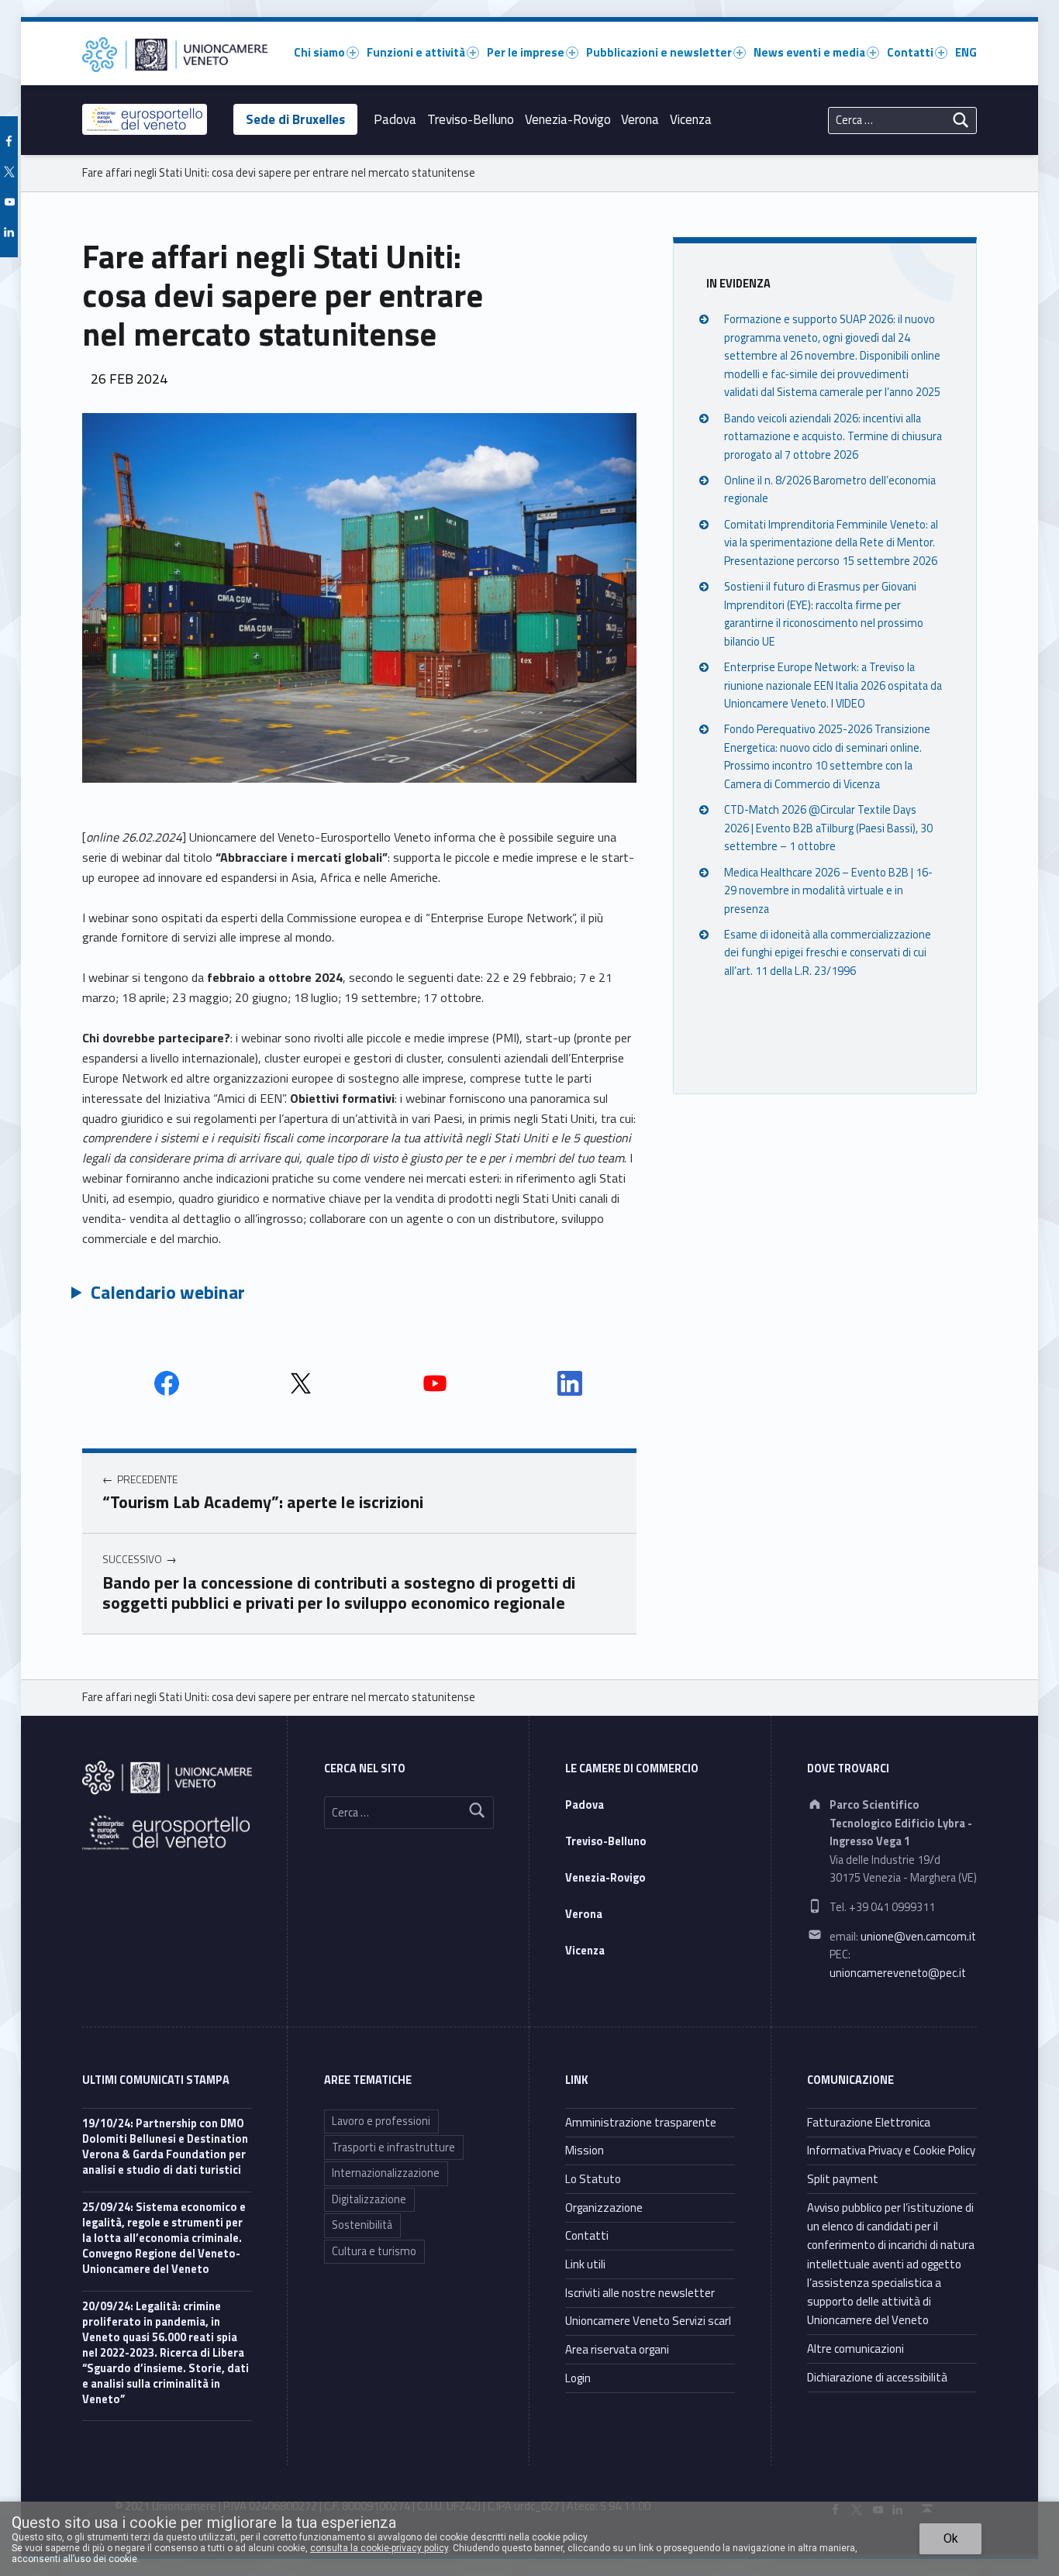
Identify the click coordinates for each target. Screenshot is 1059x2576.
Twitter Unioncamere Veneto (301, 1383)
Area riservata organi (617, 2349)
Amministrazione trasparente (641, 2122)
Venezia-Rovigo (568, 119)
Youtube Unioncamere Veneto (435, 1383)
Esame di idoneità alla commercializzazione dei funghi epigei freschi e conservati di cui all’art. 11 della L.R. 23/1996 (828, 953)
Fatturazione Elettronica (869, 2122)
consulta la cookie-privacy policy (379, 2548)
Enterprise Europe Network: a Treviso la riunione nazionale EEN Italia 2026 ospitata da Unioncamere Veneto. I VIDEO (833, 685)
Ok (951, 2538)
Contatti (910, 52)
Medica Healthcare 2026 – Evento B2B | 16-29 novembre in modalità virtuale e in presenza (828, 891)
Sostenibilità (362, 2225)
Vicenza (691, 119)
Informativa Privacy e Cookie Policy (891, 2150)
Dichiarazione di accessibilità (877, 2377)
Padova (395, 119)
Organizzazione (604, 2208)
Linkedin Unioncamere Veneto (570, 1383)
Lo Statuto (593, 2179)
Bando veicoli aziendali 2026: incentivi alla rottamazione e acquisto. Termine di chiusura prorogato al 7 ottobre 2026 (833, 437)
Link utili (585, 2264)
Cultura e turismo (374, 2251)
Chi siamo (319, 52)
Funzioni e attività (416, 52)
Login (578, 2378)
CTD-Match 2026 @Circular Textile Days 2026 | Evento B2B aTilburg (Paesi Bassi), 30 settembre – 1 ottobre (828, 829)
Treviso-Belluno (471, 119)
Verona (640, 119)
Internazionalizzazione (386, 2173)
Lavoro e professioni (381, 2121)
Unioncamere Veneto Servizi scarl (648, 2321)
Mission (585, 2150)
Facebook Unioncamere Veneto (167, 1383)
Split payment (843, 2179)
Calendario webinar (168, 1292)
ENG (966, 52)
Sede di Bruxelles (295, 119)
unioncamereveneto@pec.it (898, 1973)
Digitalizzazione (369, 2199)
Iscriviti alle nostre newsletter (640, 2293)
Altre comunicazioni (855, 2349)
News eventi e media (809, 52)
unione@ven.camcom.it (918, 1937)
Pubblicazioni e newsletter (659, 52)
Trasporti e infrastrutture (393, 2147)
